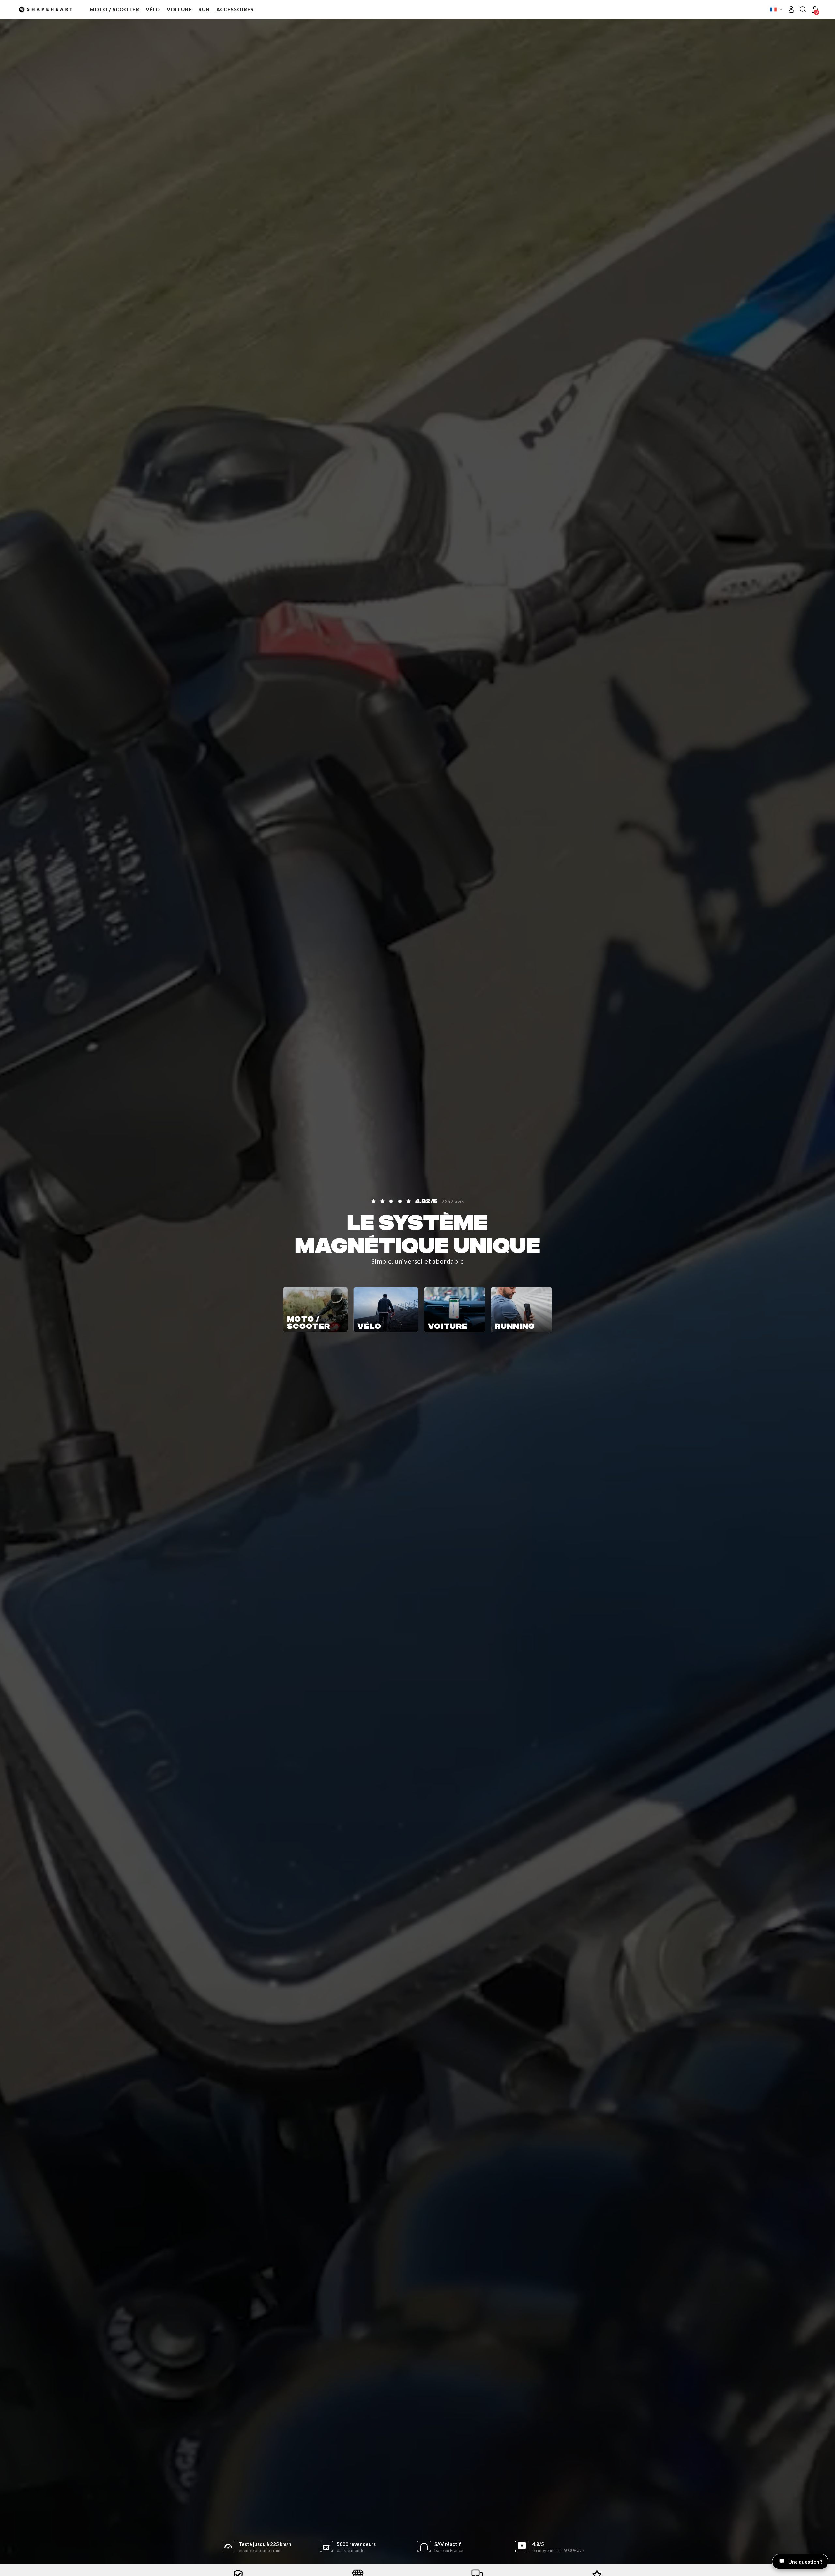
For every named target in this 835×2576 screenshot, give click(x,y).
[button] (114, 9)
